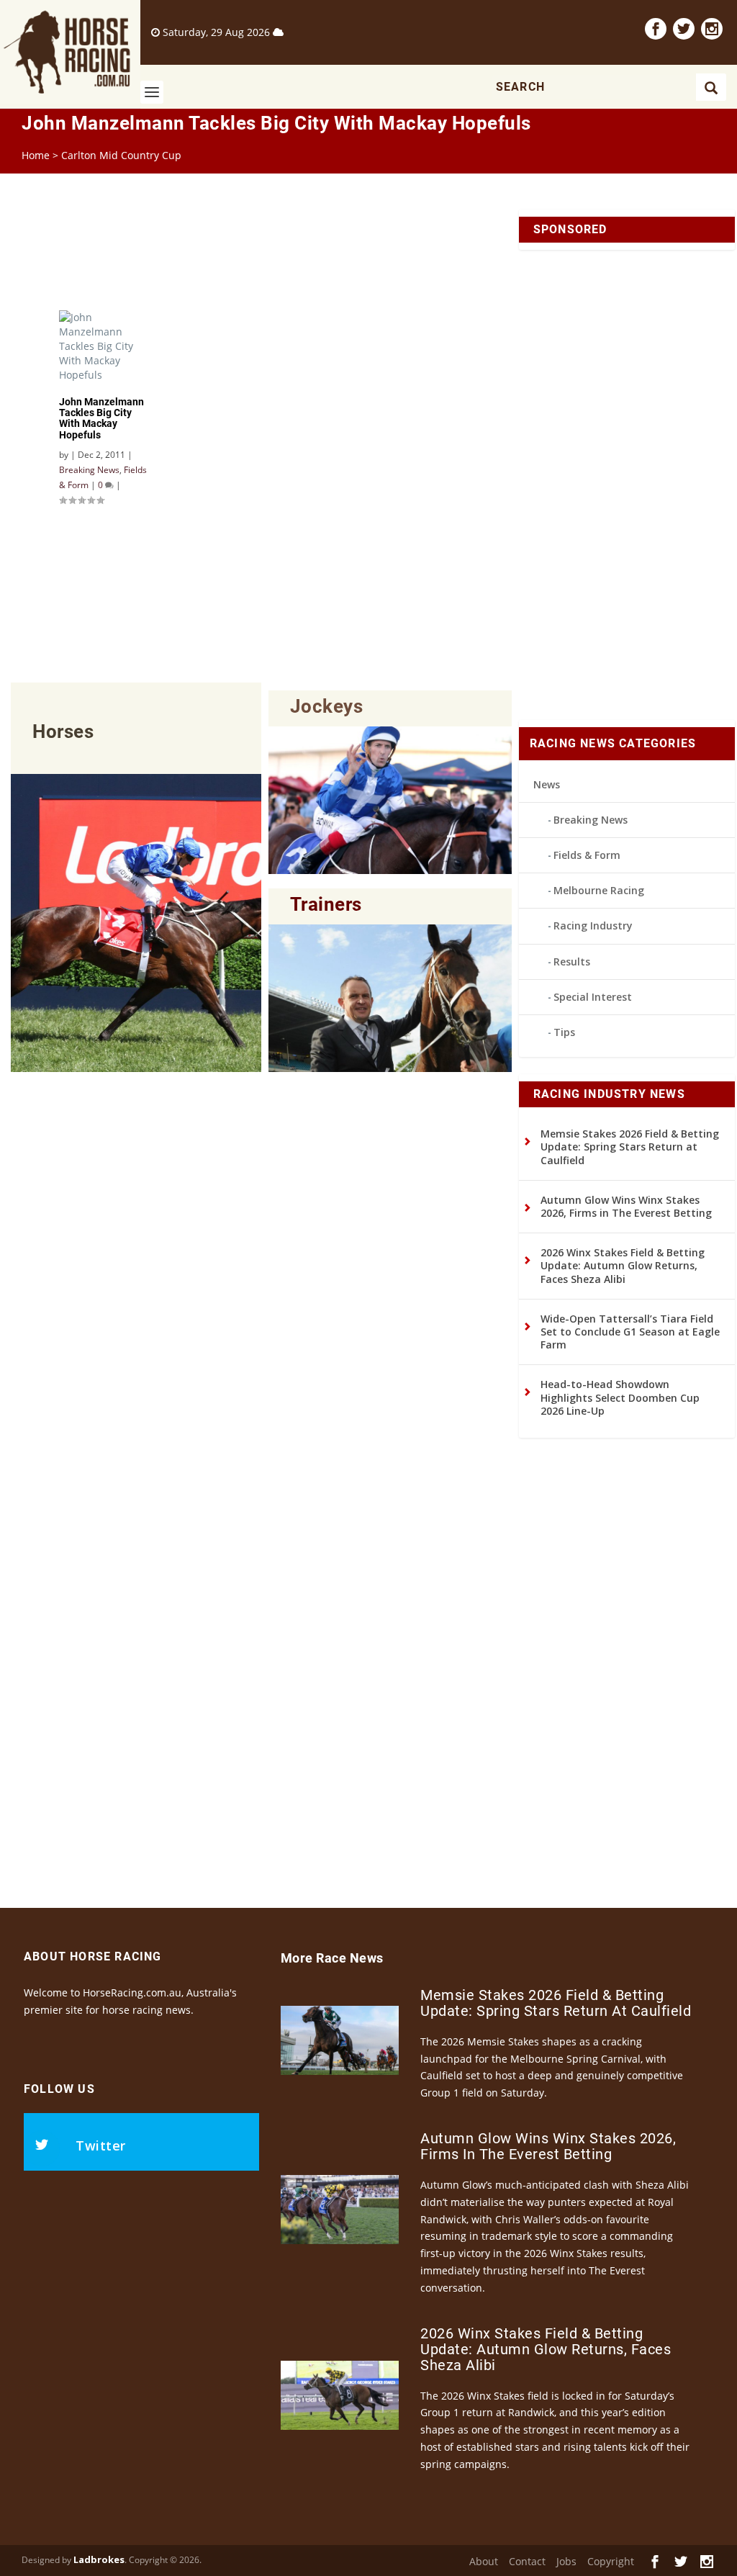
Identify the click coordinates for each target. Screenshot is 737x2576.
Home (36, 155)
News (547, 784)
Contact (527, 2561)
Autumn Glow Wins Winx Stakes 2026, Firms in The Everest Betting (626, 1206)
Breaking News (591, 820)
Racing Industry (593, 926)
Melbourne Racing (599, 890)
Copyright (611, 2561)
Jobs (566, 2561)
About (484, 2561)
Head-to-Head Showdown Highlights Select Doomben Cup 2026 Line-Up (620, 1397)
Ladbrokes (99, 2559)
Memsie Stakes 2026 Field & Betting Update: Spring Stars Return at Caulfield (630, 1147)
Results (572, 962)
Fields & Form (587, 855)
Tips (564, 1032)
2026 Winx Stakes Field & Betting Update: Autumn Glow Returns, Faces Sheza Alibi (623, 1265)
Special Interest (593, 997)
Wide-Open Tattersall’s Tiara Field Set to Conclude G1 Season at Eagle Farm (630, 1332)
